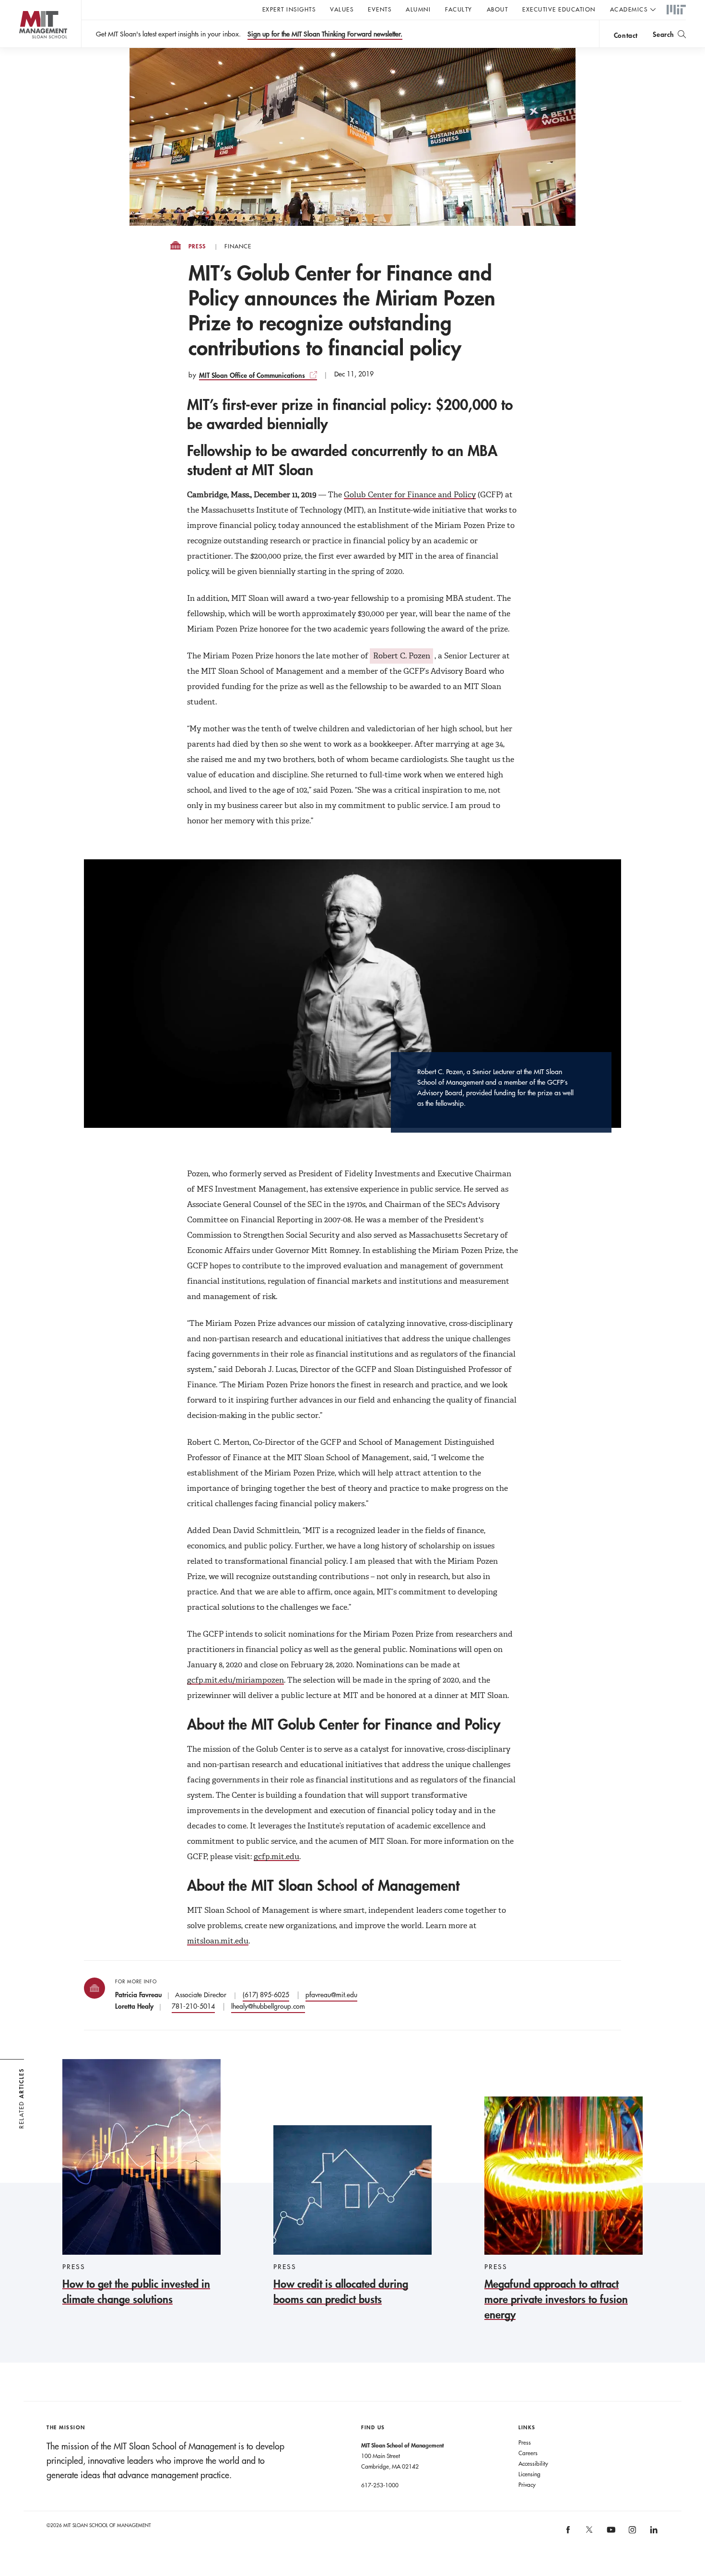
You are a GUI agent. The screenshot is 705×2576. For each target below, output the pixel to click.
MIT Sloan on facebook (568, 2533)
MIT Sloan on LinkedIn (653, 2533)
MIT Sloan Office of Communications (252, 375)
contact (626, 35)
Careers (528, 2453)
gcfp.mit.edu (276, 1856)
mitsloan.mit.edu (218, 1941)
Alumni (418, 9)
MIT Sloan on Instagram (632, 2533)
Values (342, 9)
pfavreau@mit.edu (331, 1995)
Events (380, 9)
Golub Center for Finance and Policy (410, 495)
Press (197, 246)
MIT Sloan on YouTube (610, 2535)
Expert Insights (289, 9)
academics (629, 9)
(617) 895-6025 (266, 1995)
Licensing (529, 2474)
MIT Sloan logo (24, 48)
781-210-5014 (193, 2006)
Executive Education (559, 9)
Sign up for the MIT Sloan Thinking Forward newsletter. (325, 34)
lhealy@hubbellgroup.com (268, 2006)
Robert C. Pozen (402, 656)
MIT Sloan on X (589, 2533)
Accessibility (533, 2463)
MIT (676, 10)
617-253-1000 (380, 2485)
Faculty (459, 9)
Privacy (527, 2484)
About (498, 9)
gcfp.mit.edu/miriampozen (235, 1680)
